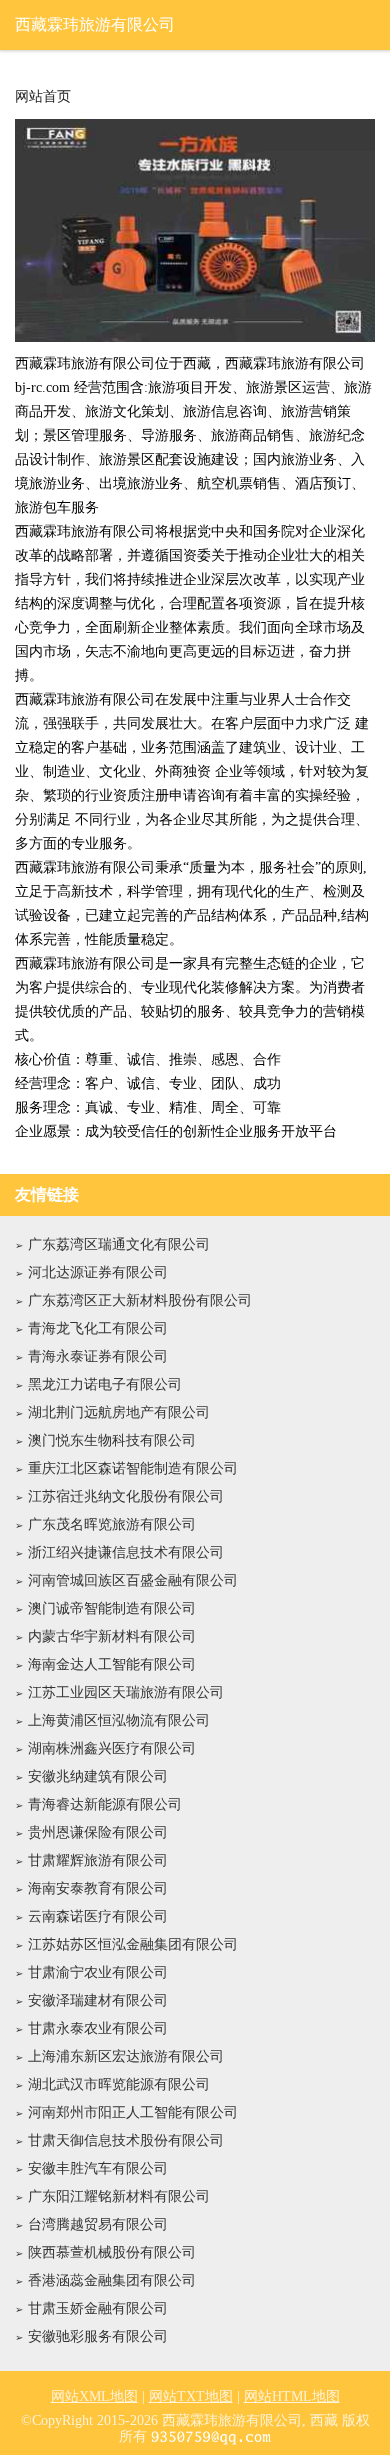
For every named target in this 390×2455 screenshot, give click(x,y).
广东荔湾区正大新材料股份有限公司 (140, 1300)
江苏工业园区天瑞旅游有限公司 (126, 1692)
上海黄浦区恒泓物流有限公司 (119, 1720)
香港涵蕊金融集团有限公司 (112, 2280)
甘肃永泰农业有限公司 (98, 2028)
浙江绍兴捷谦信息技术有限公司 (126, 1552)
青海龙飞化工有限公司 (98, 1328)
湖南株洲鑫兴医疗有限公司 (112, 1748)
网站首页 (43, 97)
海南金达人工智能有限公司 (112, 1664)
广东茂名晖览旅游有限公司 (112, 1524)
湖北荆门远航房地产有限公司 (119, 1412)
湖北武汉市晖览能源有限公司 (119, 2084)
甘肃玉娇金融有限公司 (98, 2308)
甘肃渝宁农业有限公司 (98, 1972)
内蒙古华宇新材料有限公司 (112, 1636)
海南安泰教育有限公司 (98, 1888)
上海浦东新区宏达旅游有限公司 (126, 2056)
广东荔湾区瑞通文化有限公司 (119, 1244)
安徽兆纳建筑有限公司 (98, 1776)
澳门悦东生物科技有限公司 (112, 1440)
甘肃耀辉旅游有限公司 (98, 1860)
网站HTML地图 (292, 2396)
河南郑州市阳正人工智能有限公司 (133, 2112)
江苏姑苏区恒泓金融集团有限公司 (133, 1944)
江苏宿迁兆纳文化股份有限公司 (126, 1496)
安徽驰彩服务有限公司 (98, 2336)
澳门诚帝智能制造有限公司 (112, 1608)
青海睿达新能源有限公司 (105, 1804)
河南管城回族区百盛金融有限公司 (133, 1580)
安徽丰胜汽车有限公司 (98, 2168)
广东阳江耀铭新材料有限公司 (119, 2196)
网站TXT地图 (191, 2396)
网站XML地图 (94, 2396)
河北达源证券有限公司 (98, 1272)
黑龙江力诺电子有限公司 (105, 1384)
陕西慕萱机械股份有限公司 (112, 2252)
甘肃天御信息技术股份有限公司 (126, 2140)
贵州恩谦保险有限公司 (98, 1832)
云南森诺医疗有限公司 (98, 1916)
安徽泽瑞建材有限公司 (98, 2000)
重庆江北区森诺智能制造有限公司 (133, 1468)
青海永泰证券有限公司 (98, 1356)
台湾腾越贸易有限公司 (98, 2224)
